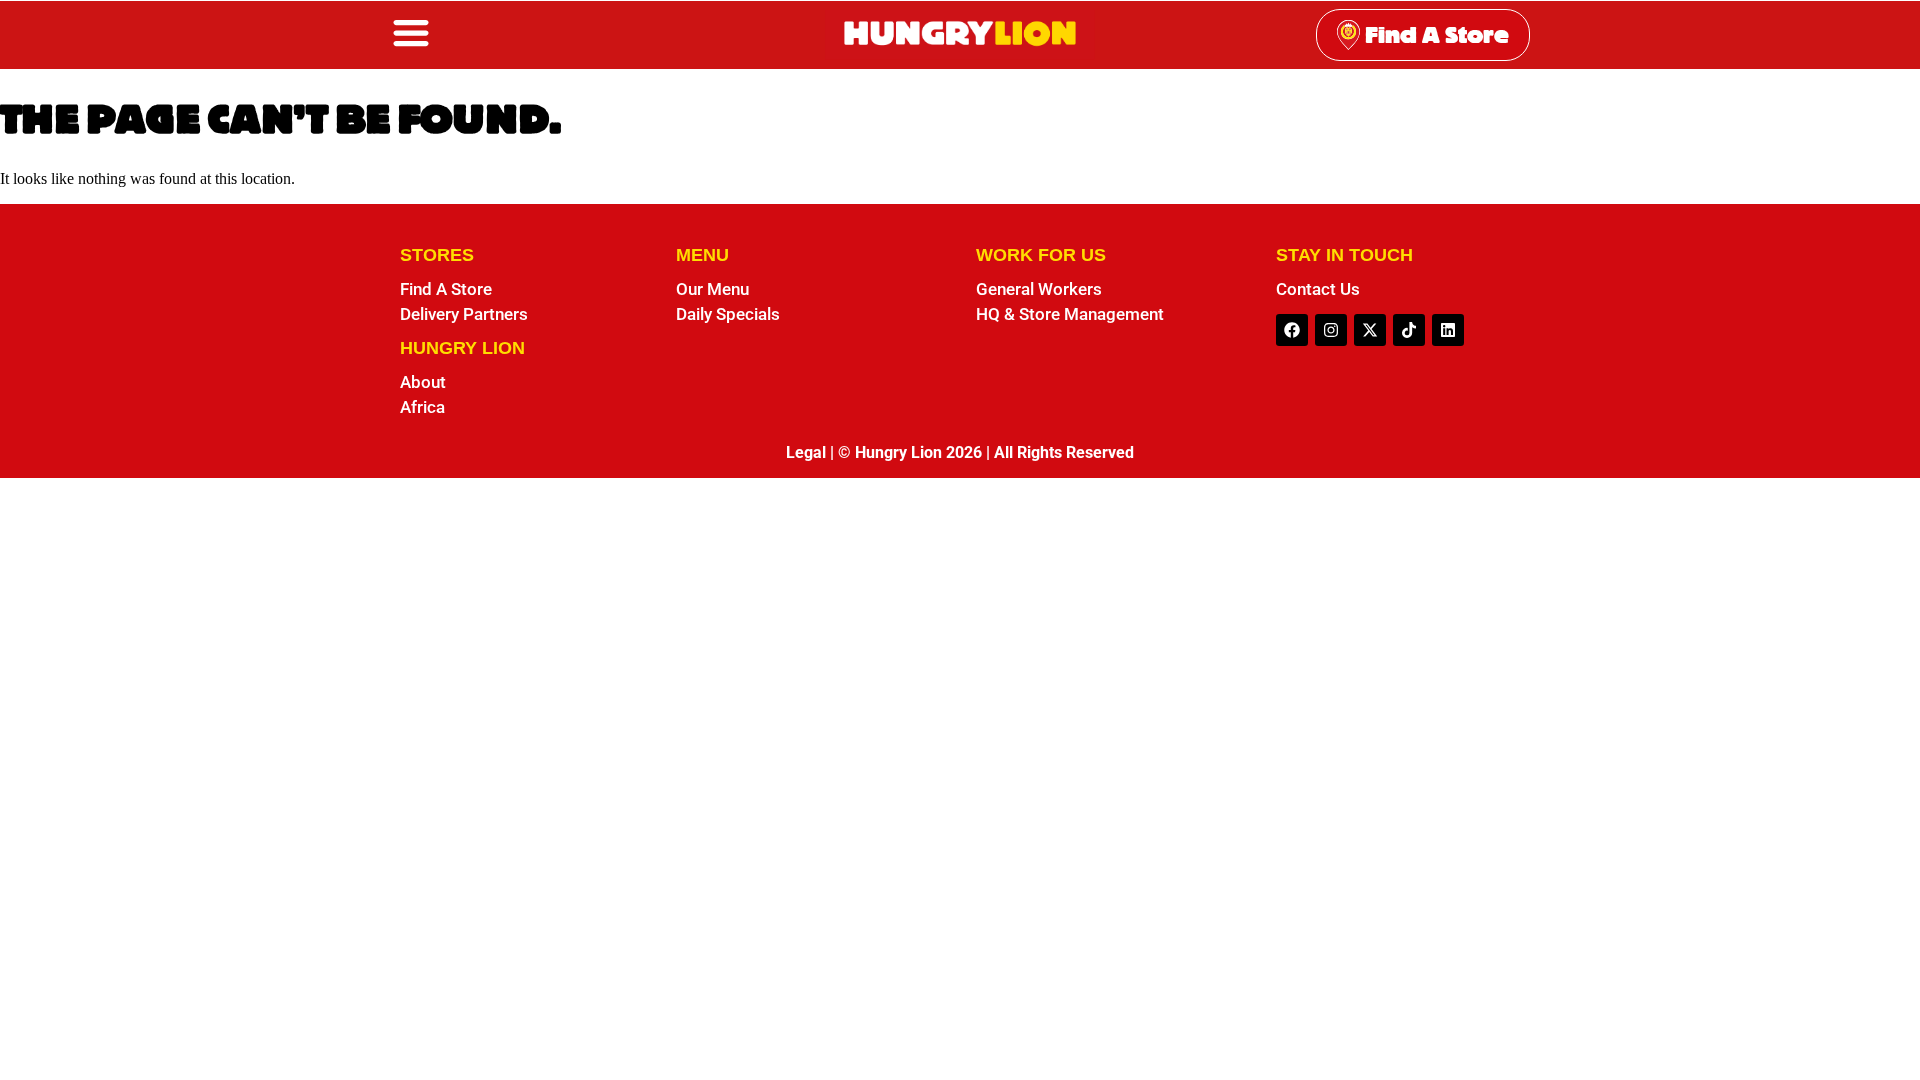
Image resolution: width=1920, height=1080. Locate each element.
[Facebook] (1292, 330)
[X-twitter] (1370, 330)
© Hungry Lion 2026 (910, 452)
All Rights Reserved (1064, 452)
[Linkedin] (1448, 330)
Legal (806, 452)
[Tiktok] (1409, 330)
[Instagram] (1331, 330)
